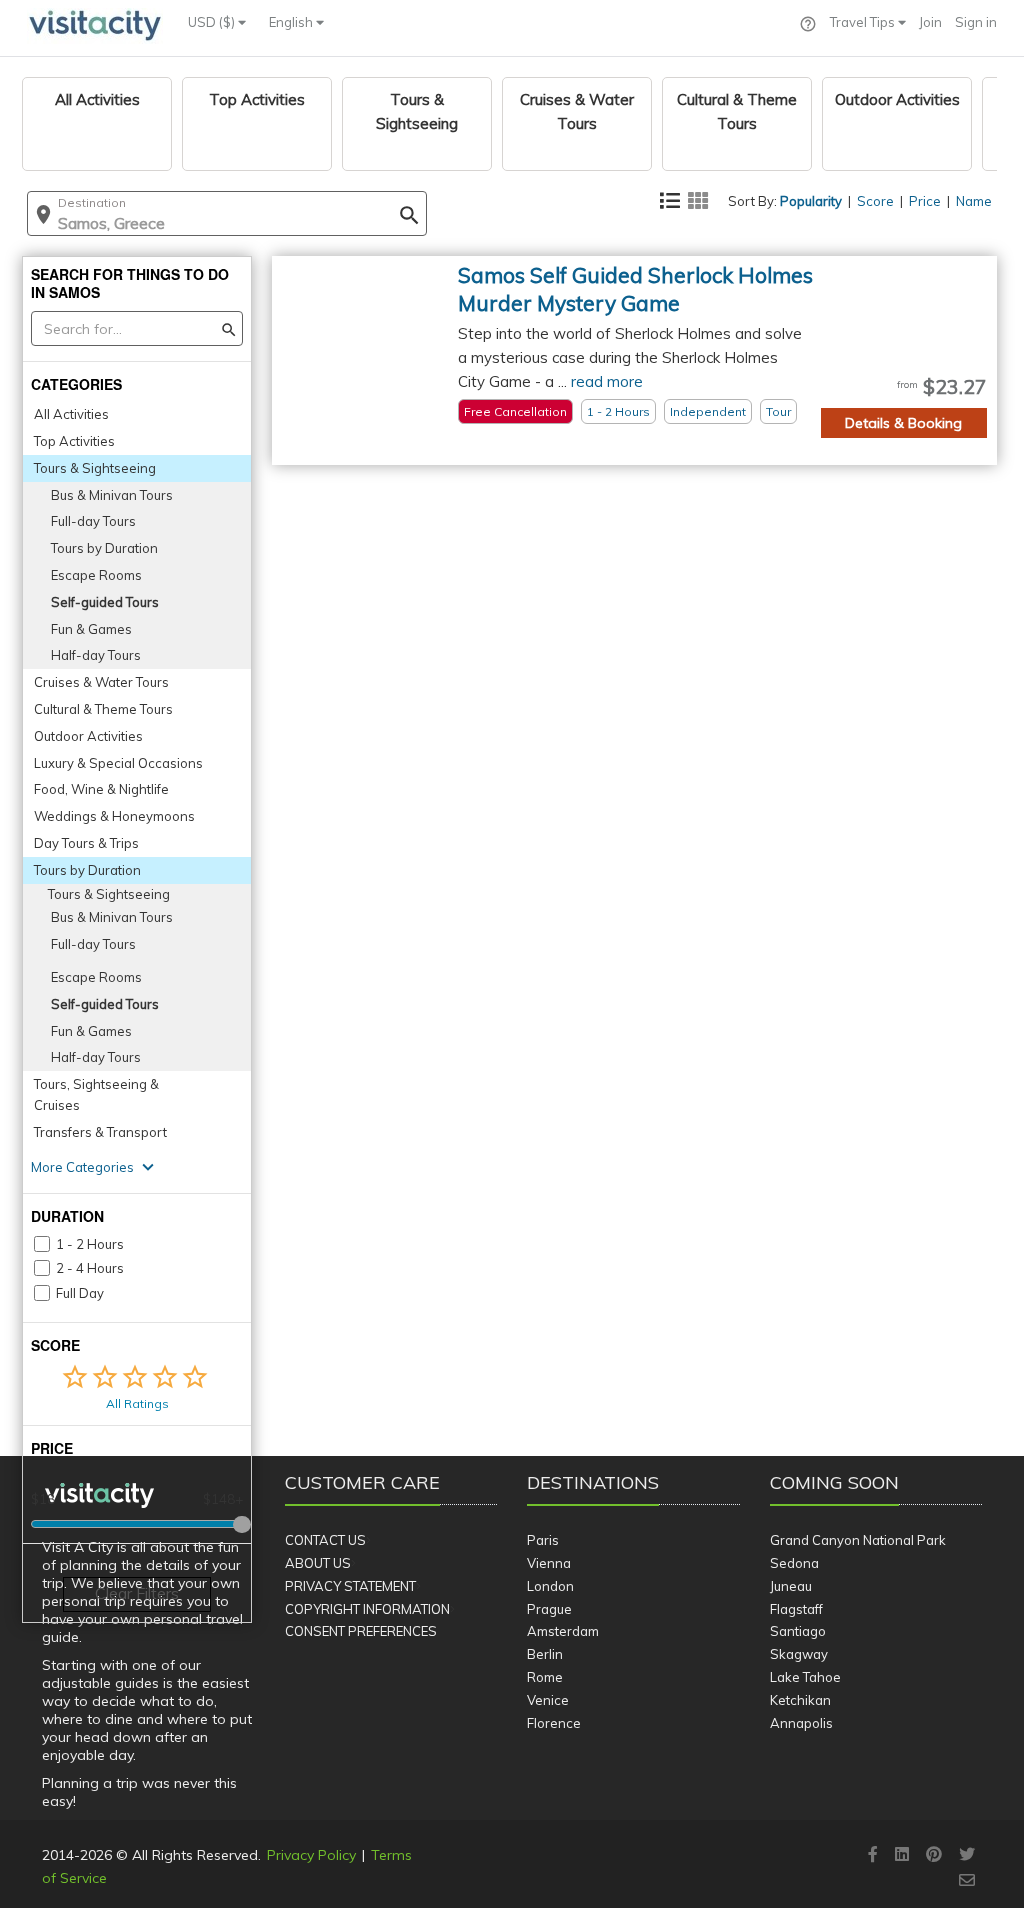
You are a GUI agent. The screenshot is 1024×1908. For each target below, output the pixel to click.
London (550, 1586)
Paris (543, 1540)
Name (974, 201)
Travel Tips (864, 22)
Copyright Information (367, 1609)
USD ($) (213, 22)
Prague (549, 1609)
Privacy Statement (350, 1586)
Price (925, 201)
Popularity (811, 201)
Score (875, 201)
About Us (318, 1563)
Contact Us (325, 1540)
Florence (554, 1723)
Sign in (976, 22)
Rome (545, 1677)
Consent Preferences (361, 1631)
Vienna (549, 1563)
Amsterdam (563, 1631)
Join (930, 22)
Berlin (545, 1654)
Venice (548, 1700)
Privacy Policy (311, 1855)
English (292, 22)
